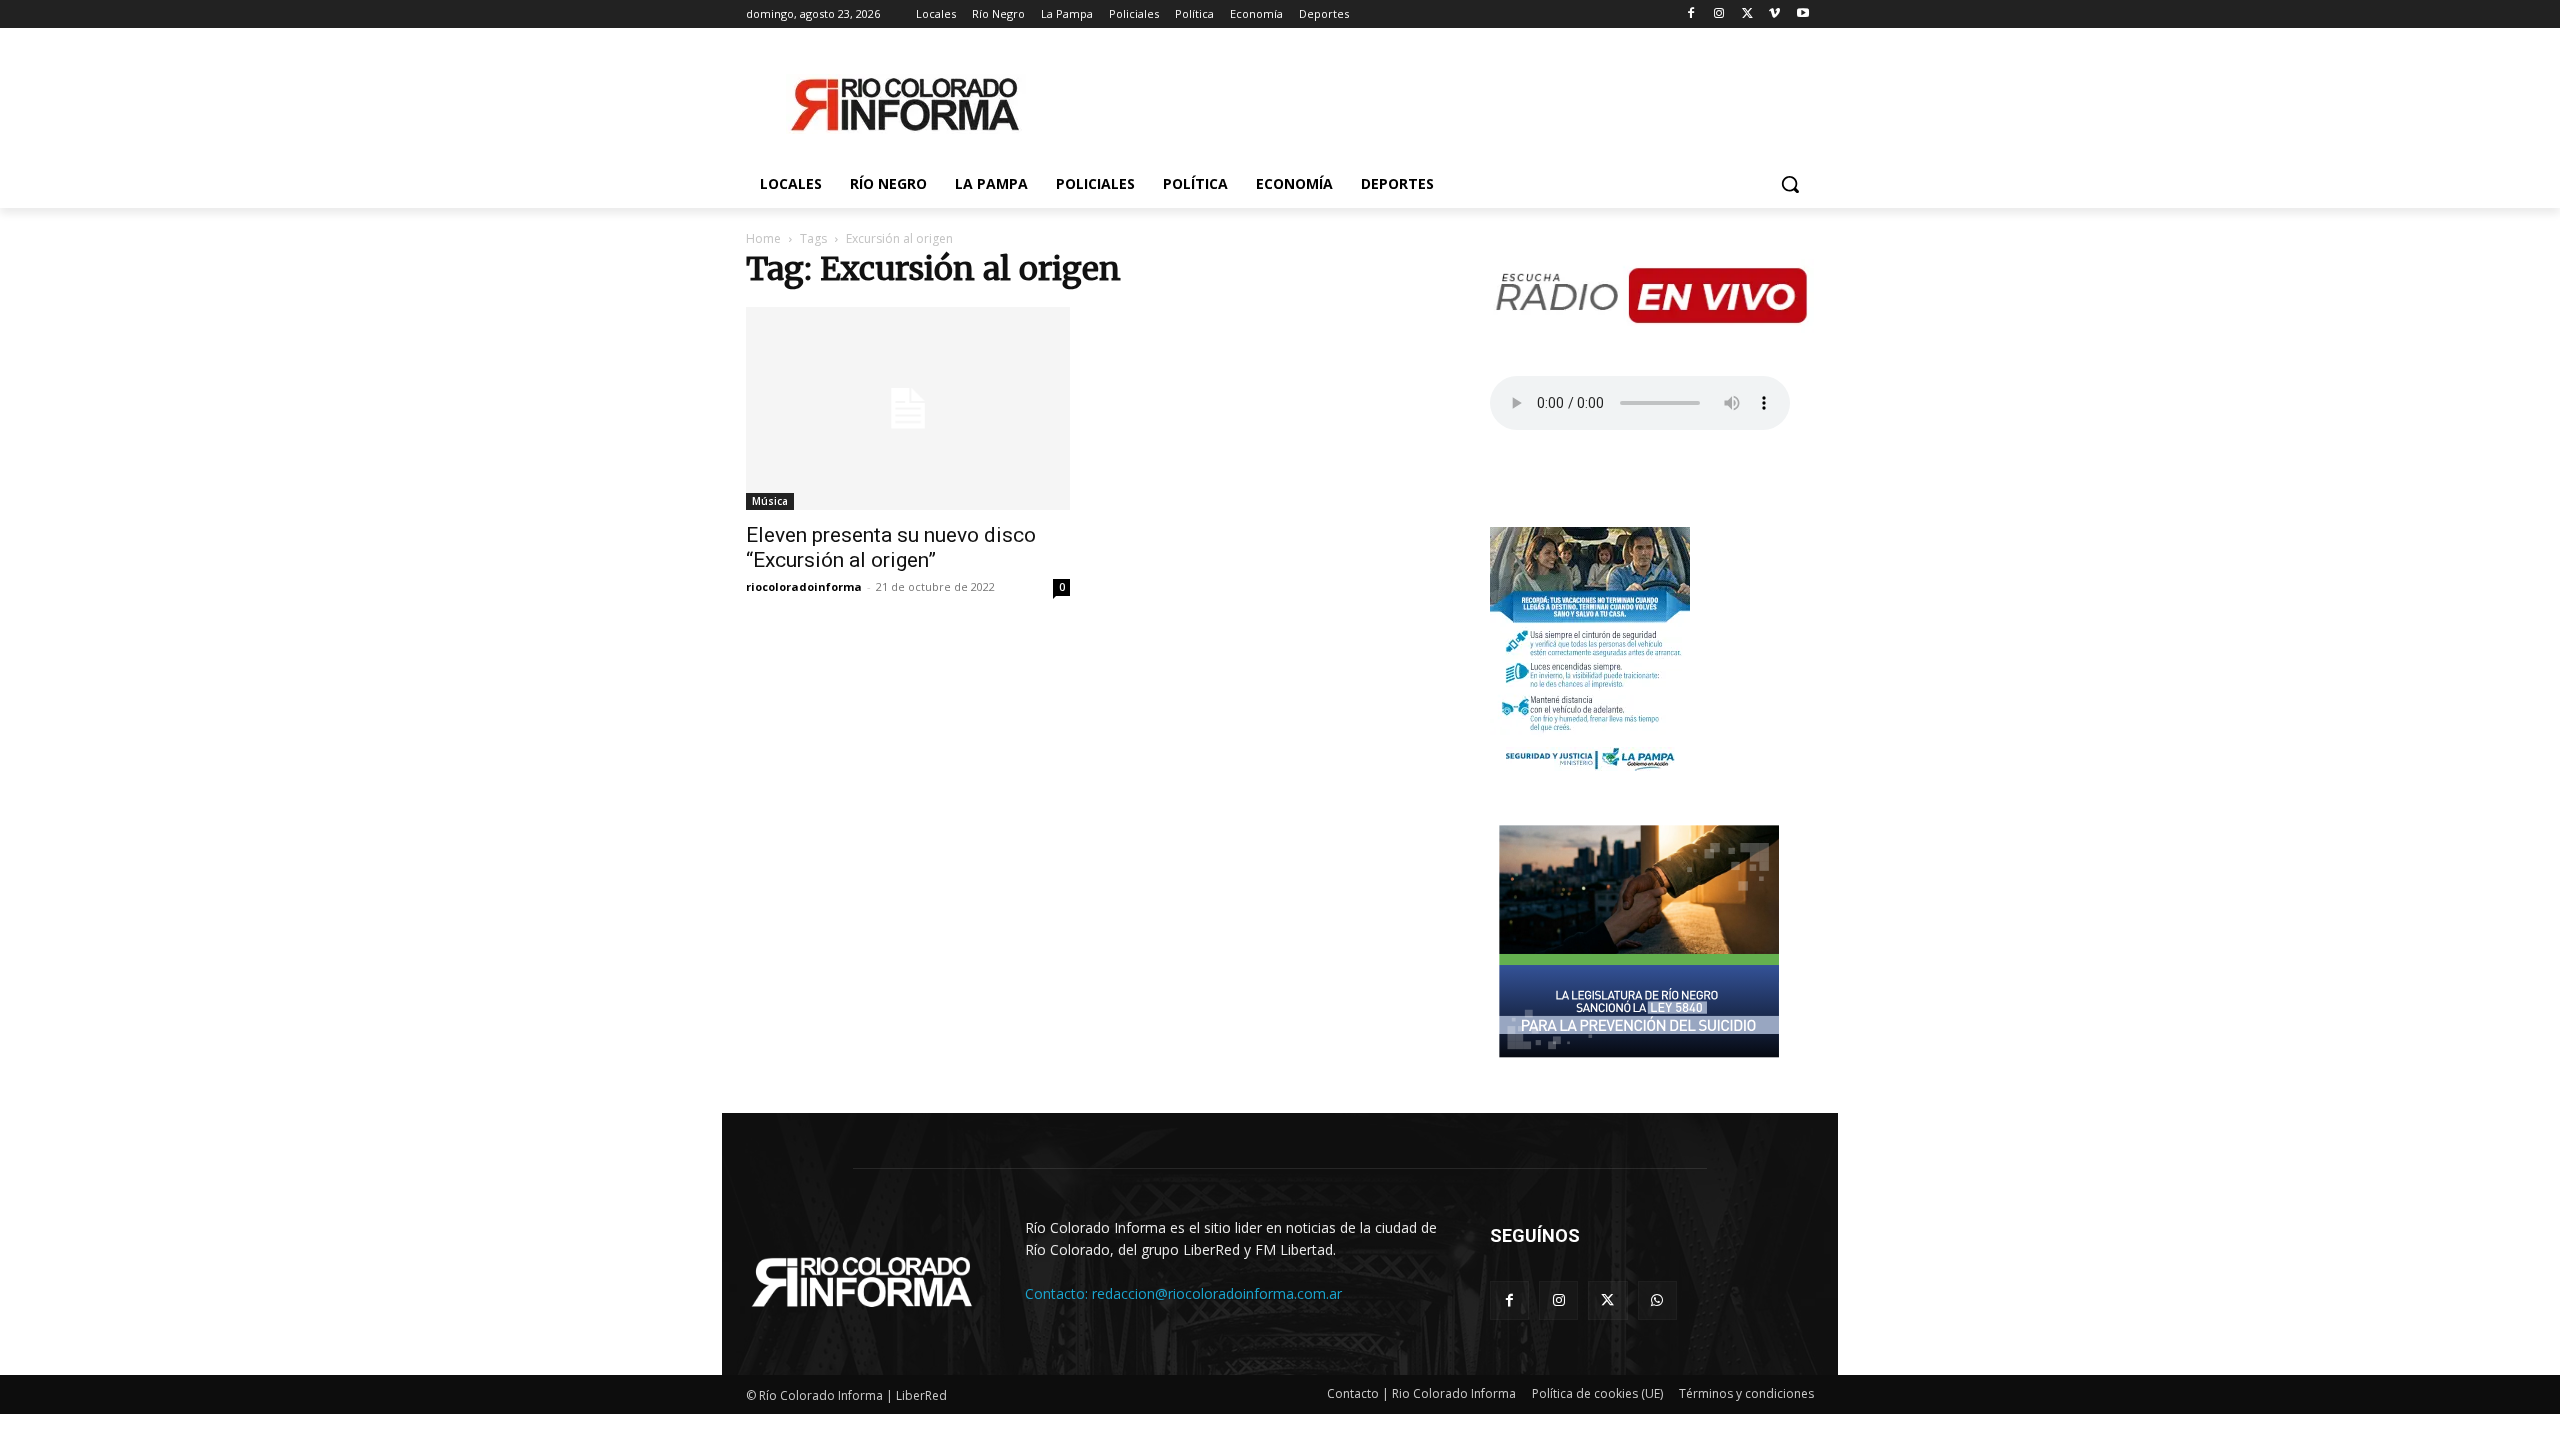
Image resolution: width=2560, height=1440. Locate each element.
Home (763, 238)
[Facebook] (1691, 14)
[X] (1747, 14)
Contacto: (1058, 1293)
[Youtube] (1802, 14)
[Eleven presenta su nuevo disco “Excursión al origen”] (908, 408)
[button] (1790, 184)
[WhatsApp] (1657, 1300)
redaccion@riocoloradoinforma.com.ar (1217, 1293)
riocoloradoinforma (804, 586)
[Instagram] (1719, 14)
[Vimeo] (1774, 14)
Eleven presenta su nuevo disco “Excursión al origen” (891, 547)
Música (770, 501)
